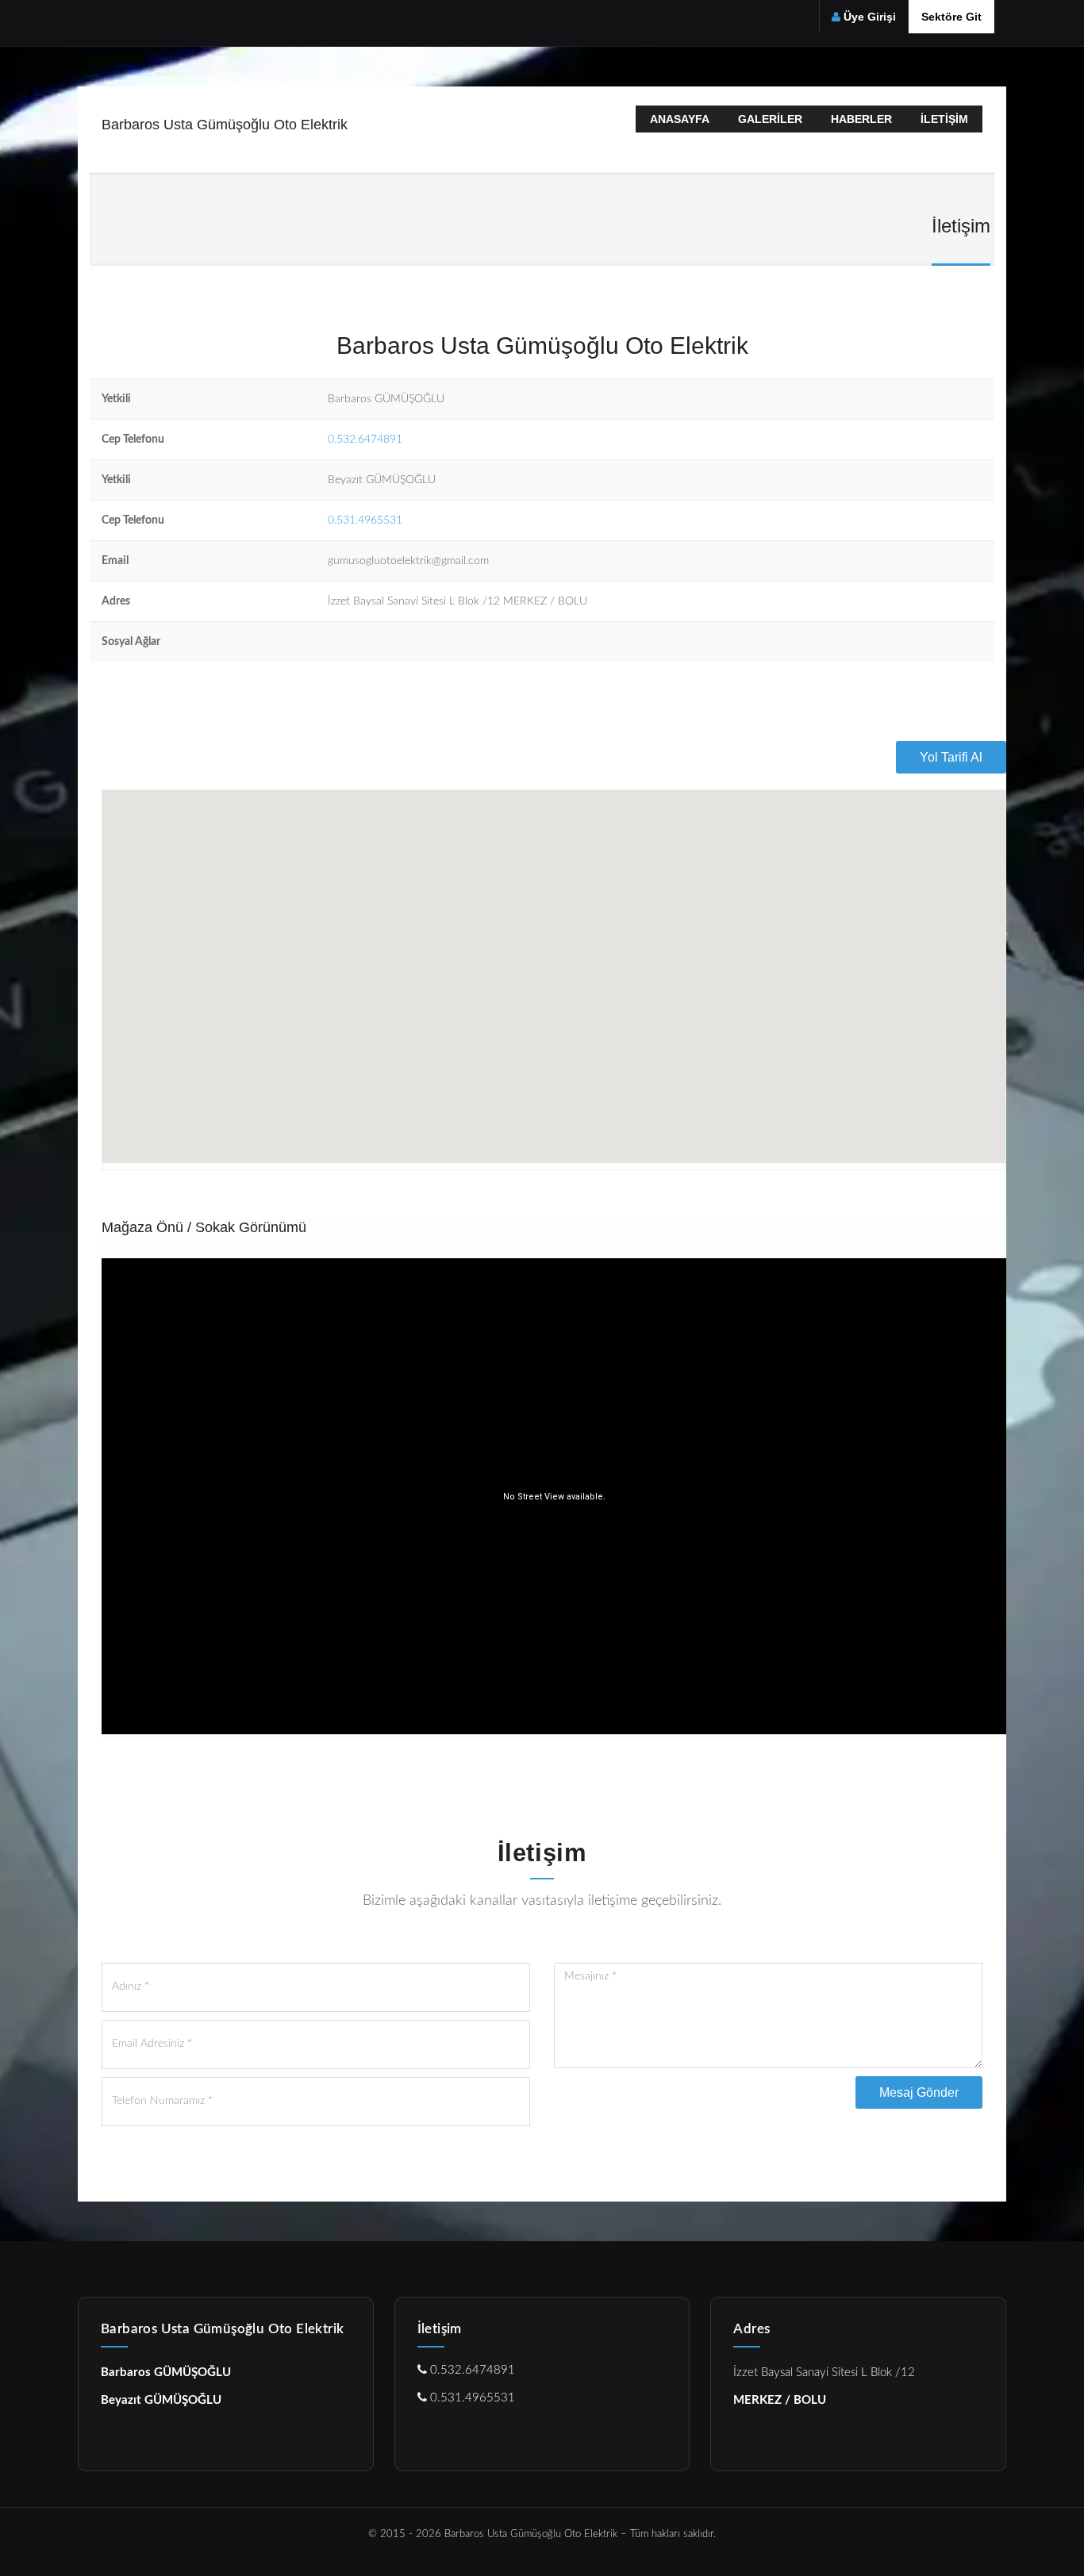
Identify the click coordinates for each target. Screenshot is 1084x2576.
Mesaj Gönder (919, 2092)
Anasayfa (680, 119)
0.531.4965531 (365, 520)
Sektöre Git (951, 17)
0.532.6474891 (365, 440)
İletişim (944, 119)
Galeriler (770, 119)
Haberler (861, 119)
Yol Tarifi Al (951, 757)
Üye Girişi (870, 17)
